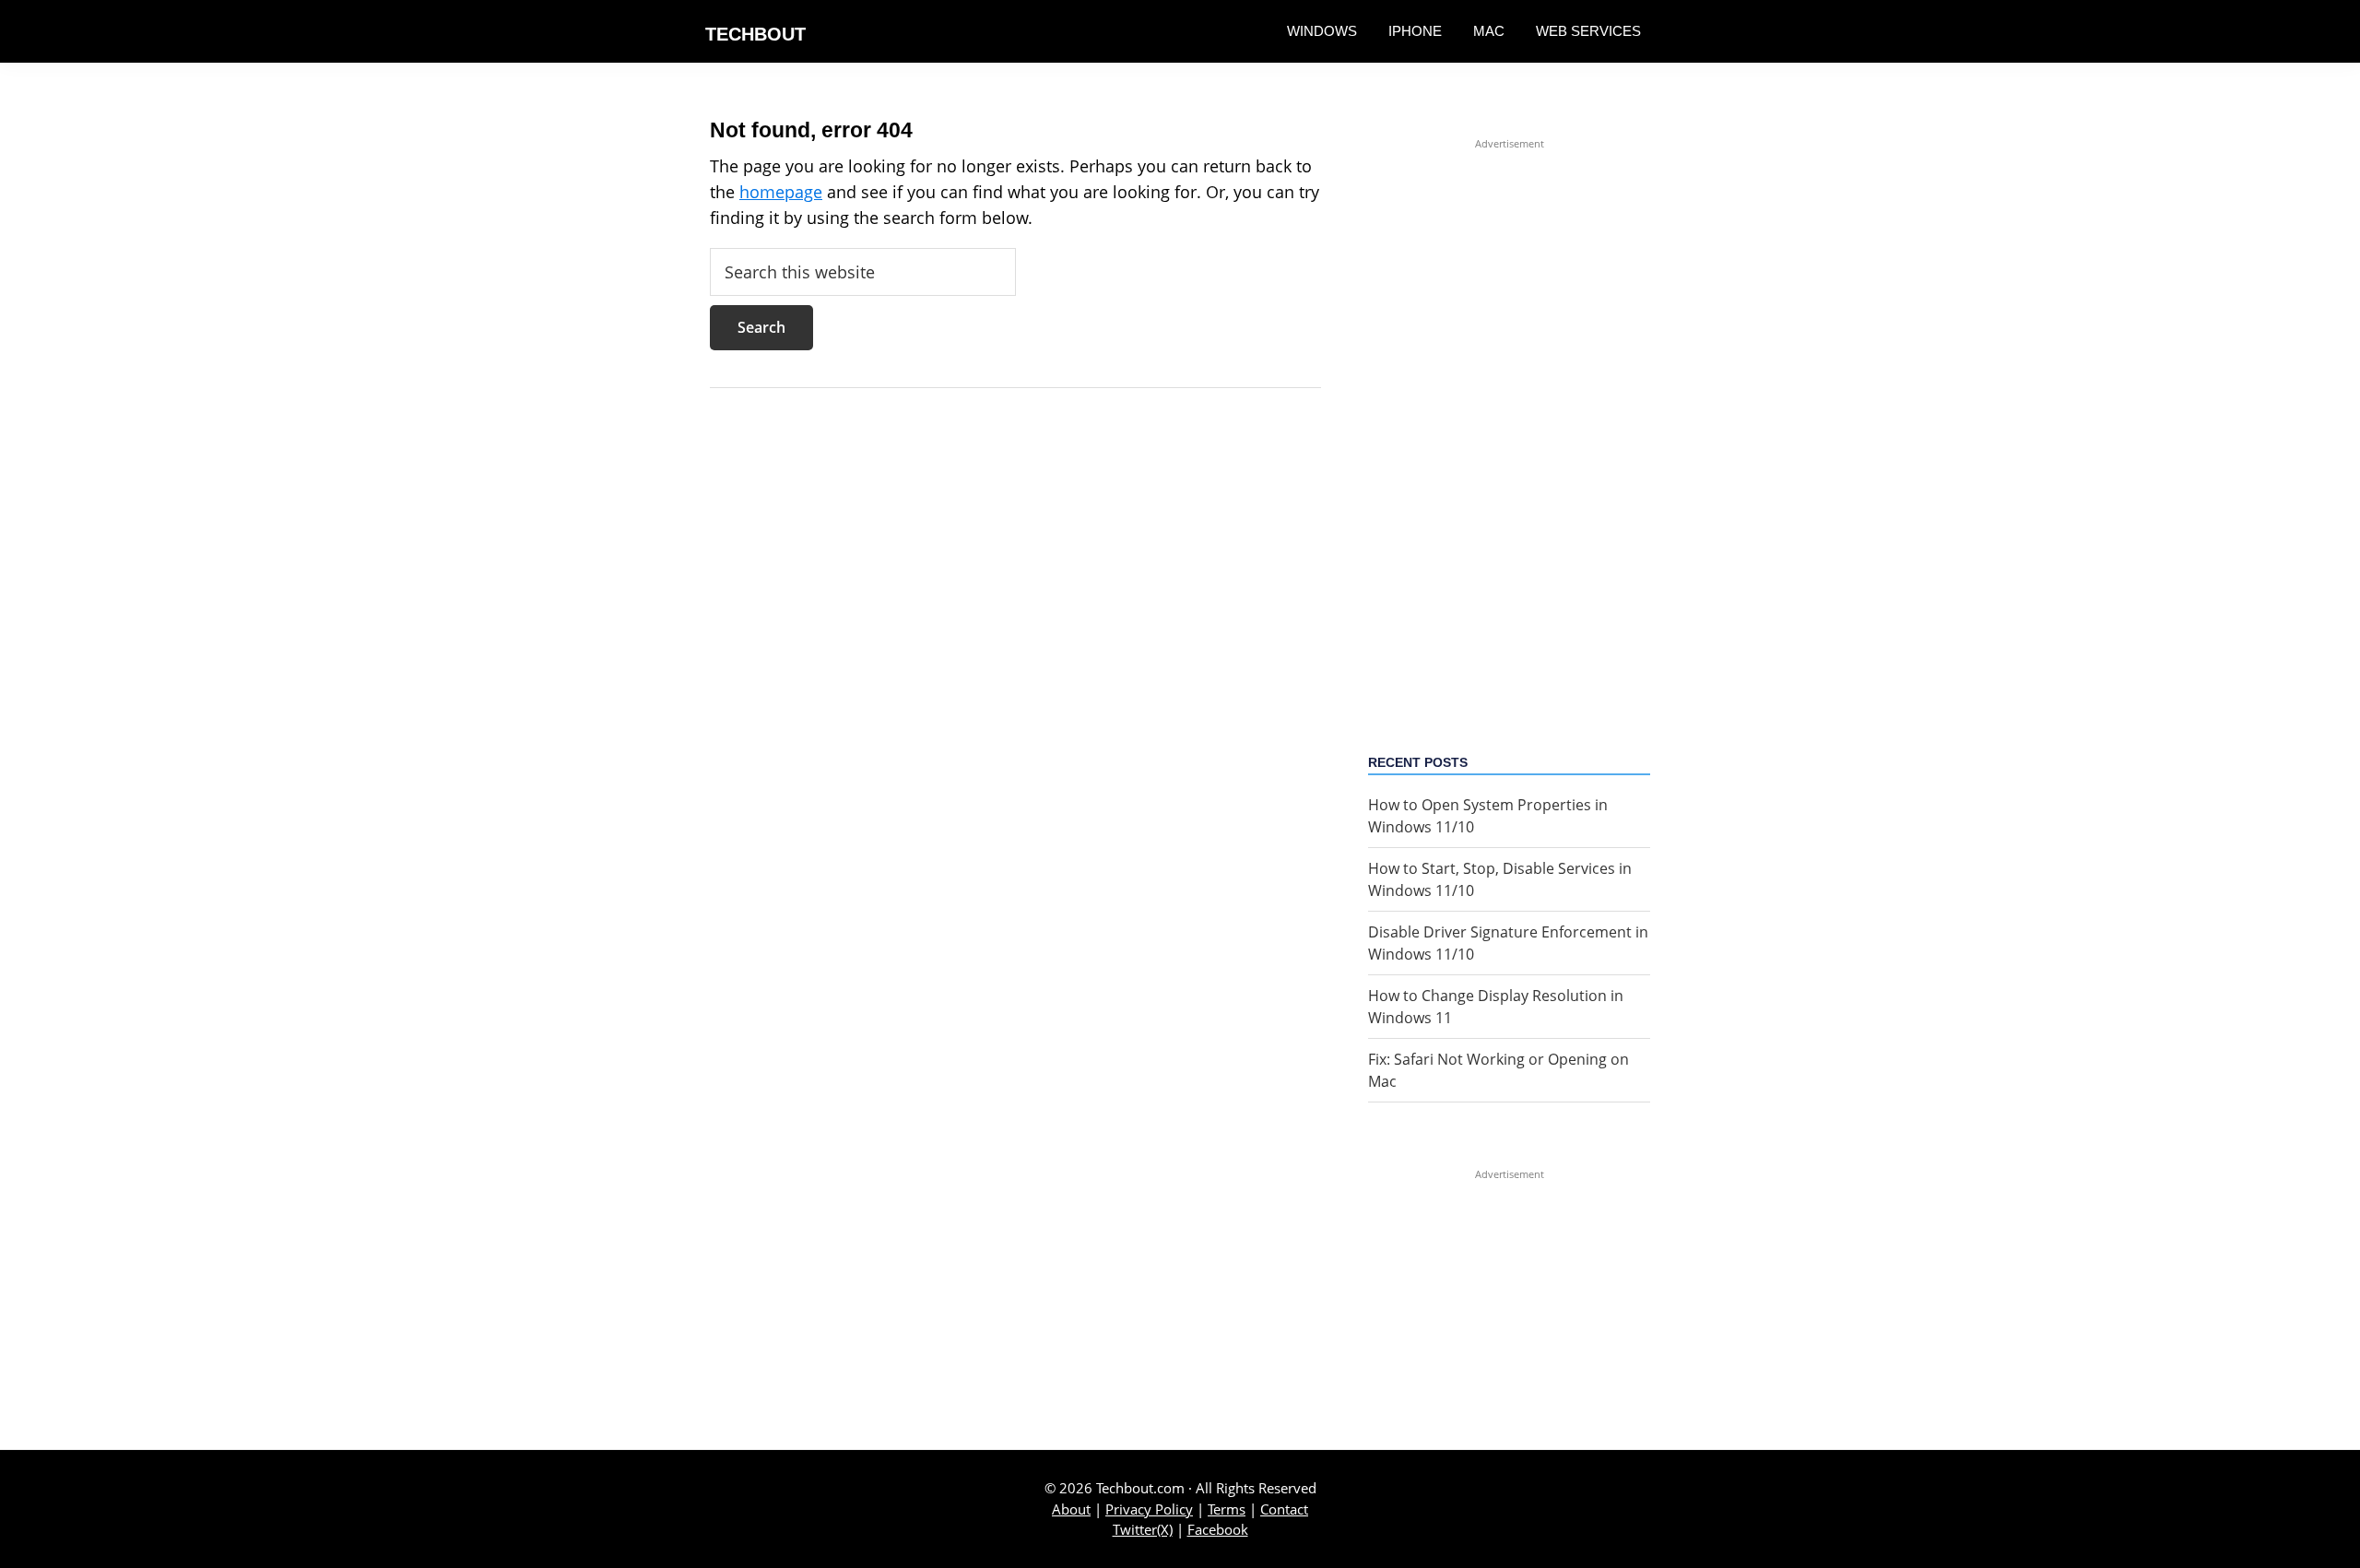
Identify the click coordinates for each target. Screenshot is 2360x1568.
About (1071, 1509)
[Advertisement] (1509, 429)
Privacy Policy (1149, 1509)
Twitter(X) (1143, 1529)
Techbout (755, 34)
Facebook (1218, 1529)
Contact (1284, 1509)
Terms (1227, 1509)
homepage (781, 192)
